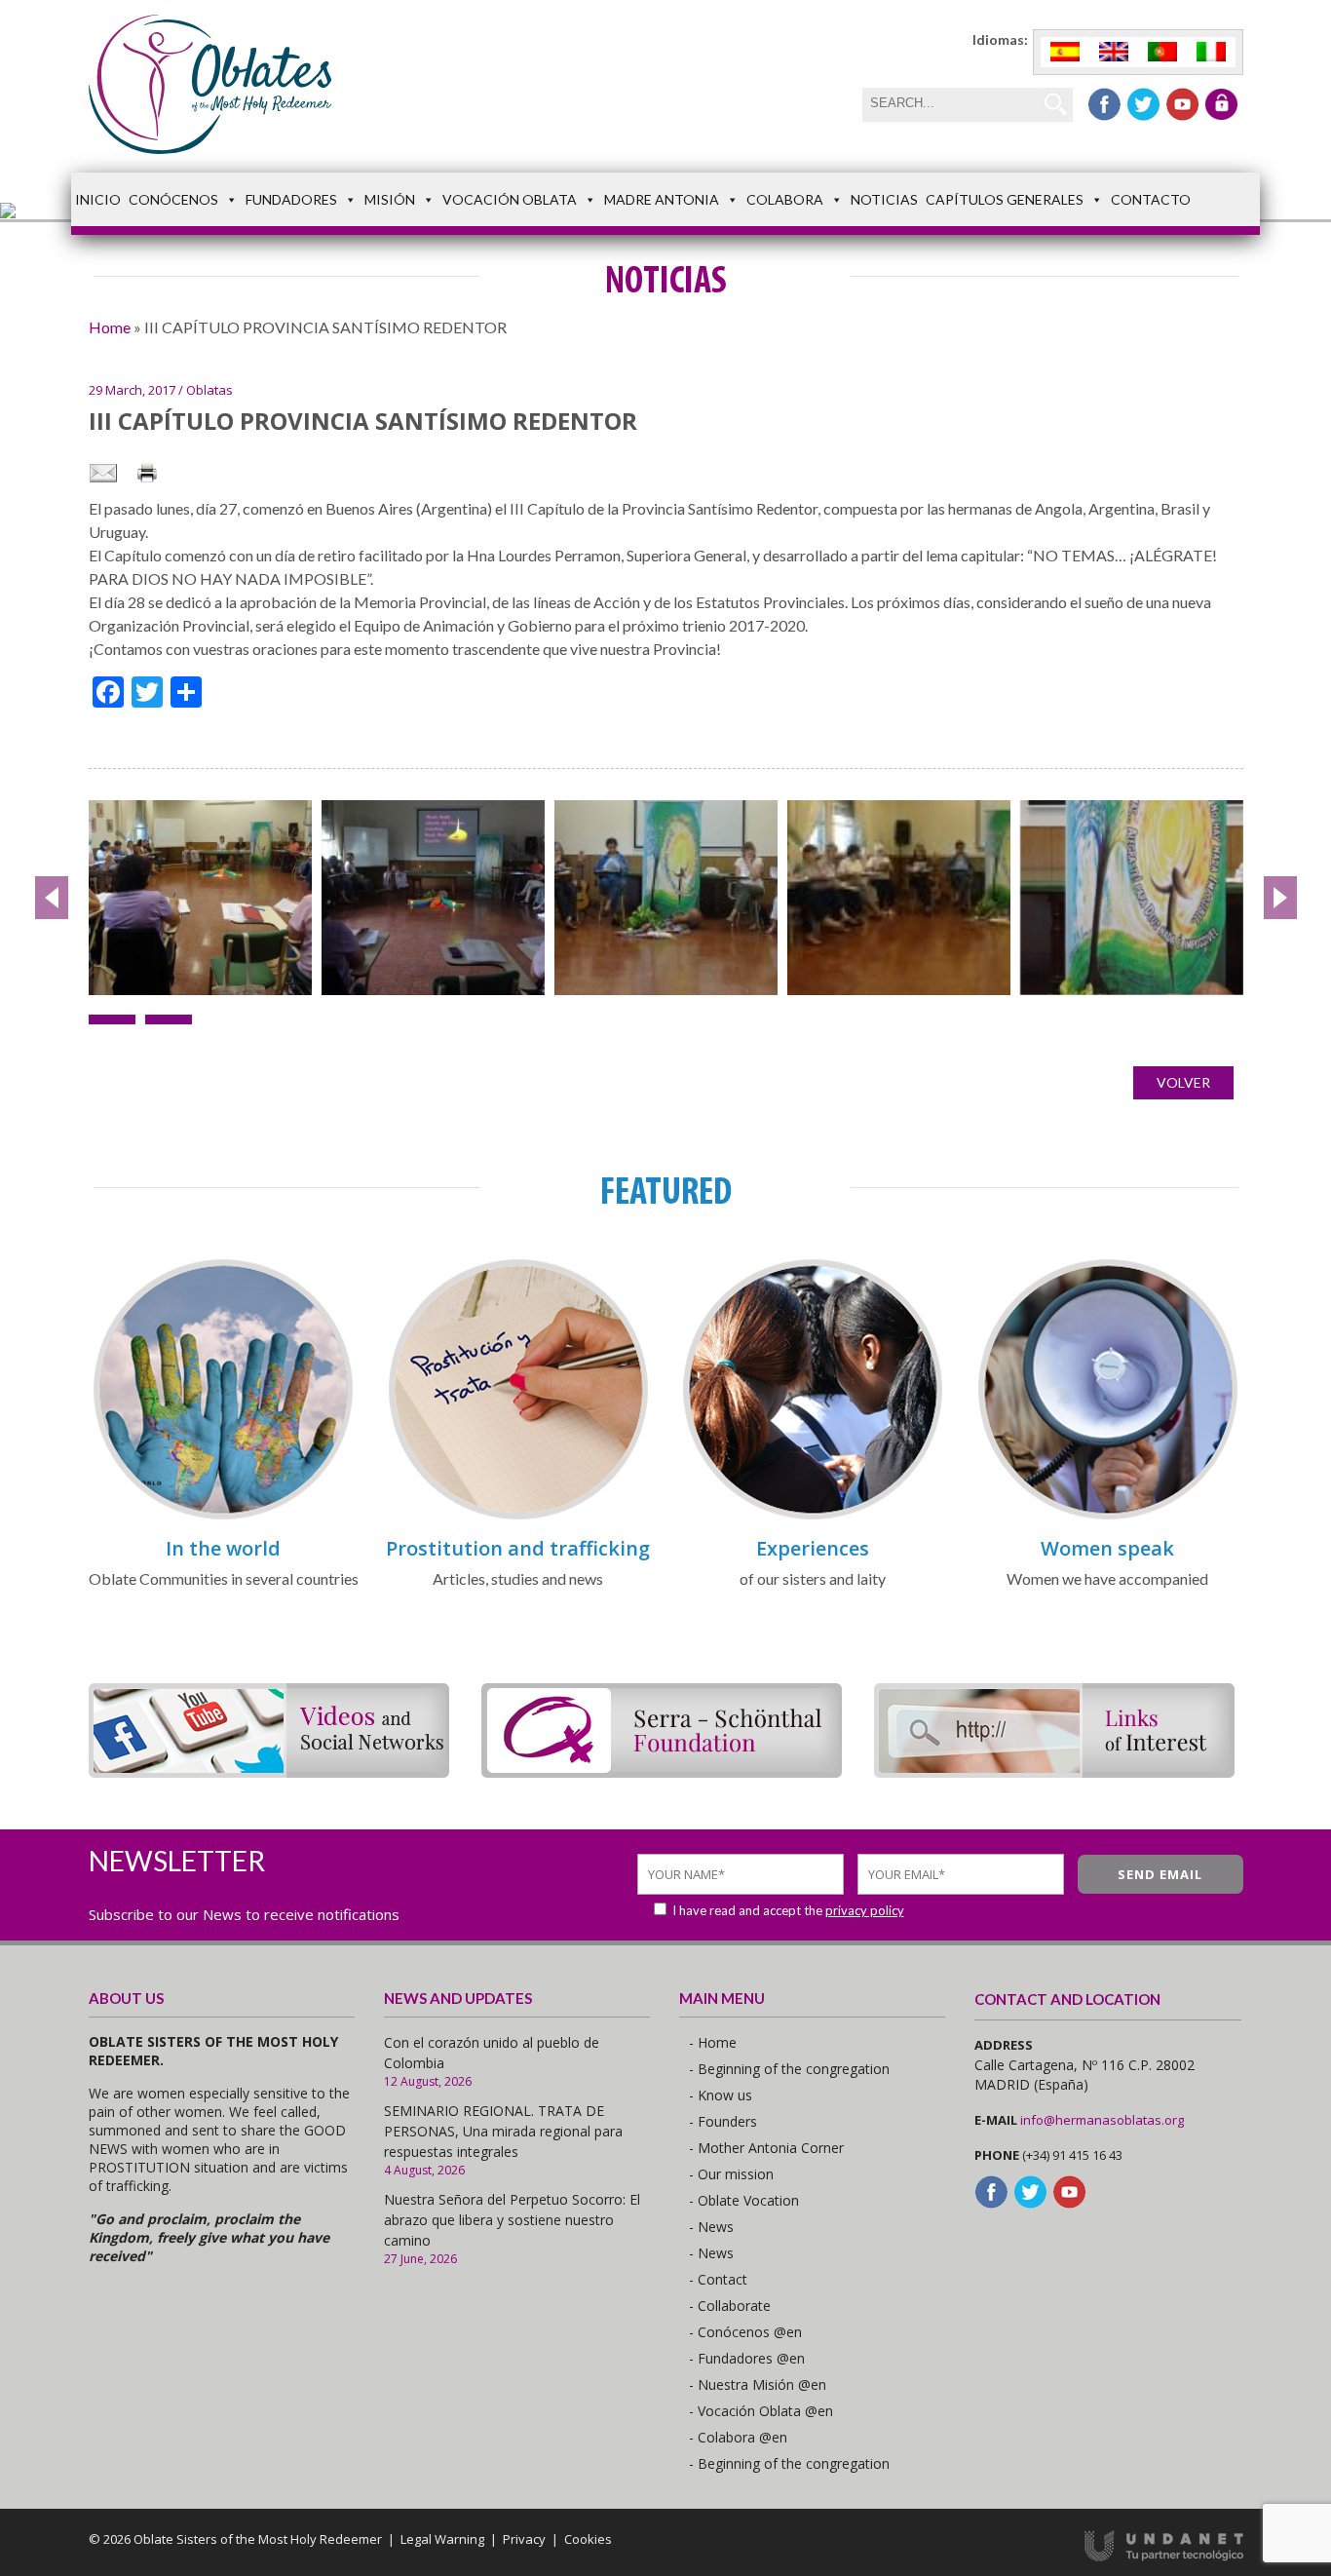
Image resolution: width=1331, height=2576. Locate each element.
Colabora (785, 199)
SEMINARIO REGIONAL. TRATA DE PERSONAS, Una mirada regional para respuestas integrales (503, 2131)
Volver (1183, 1082)
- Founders (723, 2121)
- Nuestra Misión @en (758, 2384)
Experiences (813, 1548)
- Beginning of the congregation (789, 2069)
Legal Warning (442, 2539)
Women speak (1107, 1548)
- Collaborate (730, 2306)
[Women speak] (1108, 1516)
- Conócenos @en (745, 2332)
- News (711, 2227)
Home (110, 327)
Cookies (588, 2539)
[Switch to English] (1114, 52)
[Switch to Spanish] (1065, 52)
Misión (390, 199)
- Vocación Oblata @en (761, 2411)
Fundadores (291, 199)
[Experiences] (813, 1516)
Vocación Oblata (510, 199)
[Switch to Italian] (1211, 52)
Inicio (98, 199)
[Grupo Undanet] (1164, 2557)
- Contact (718, 2279)
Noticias (884, 199)
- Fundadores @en (747, 2358)
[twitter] (1143, 104)
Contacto (1151, 199)
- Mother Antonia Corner (766, 2148)
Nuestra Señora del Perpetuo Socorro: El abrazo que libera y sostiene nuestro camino (512, 2220)
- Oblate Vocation (744, 2200)
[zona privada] (1221, 104)
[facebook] (1104, 104)
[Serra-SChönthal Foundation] (662, 1771)
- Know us (721, 2095)
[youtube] (1182, 104)
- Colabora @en (738, 2437)
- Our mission (731, 2174)
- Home (713, 2042)
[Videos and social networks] (269, 1771)
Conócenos (173, 199)
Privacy (524, 2539)
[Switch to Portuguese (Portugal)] (1162, 52)
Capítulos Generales (1005, 199)
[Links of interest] (1054, 1771)
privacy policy (865, 1910)
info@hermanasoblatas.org (1102, 2120)
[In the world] (223, 1516)
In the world (223, 1548)
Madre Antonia (662, 199)
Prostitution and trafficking (518, 1548)
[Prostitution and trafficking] (518, 1516)
